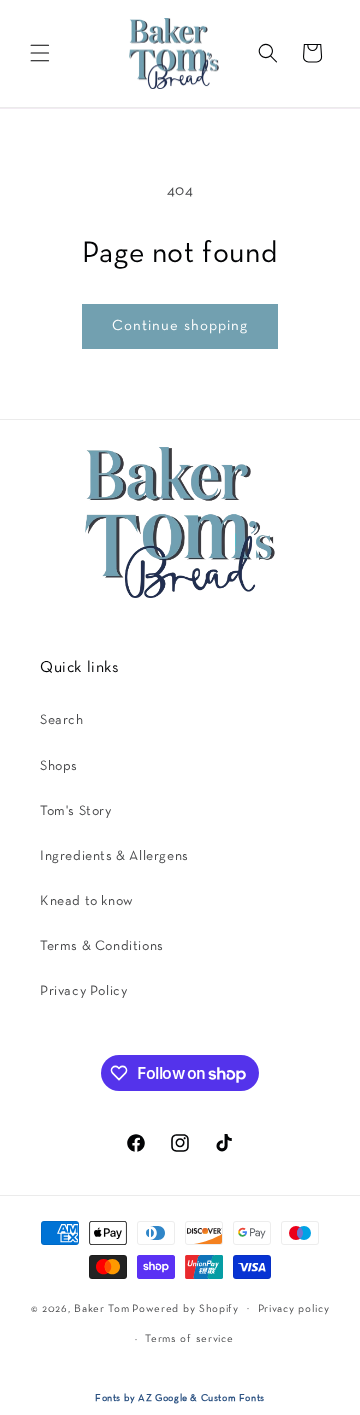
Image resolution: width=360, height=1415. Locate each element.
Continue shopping (180, 326)
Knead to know (87, 901)
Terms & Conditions (102, 946)
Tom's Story (76, 811)
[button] (40, 53)
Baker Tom (101, 1308)
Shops (59, 766)
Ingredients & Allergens (114, 856)
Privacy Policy (83, 991)
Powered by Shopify (185, 1308)
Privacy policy (294, 1309)
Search (62, 720)
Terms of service (189, 1339)
